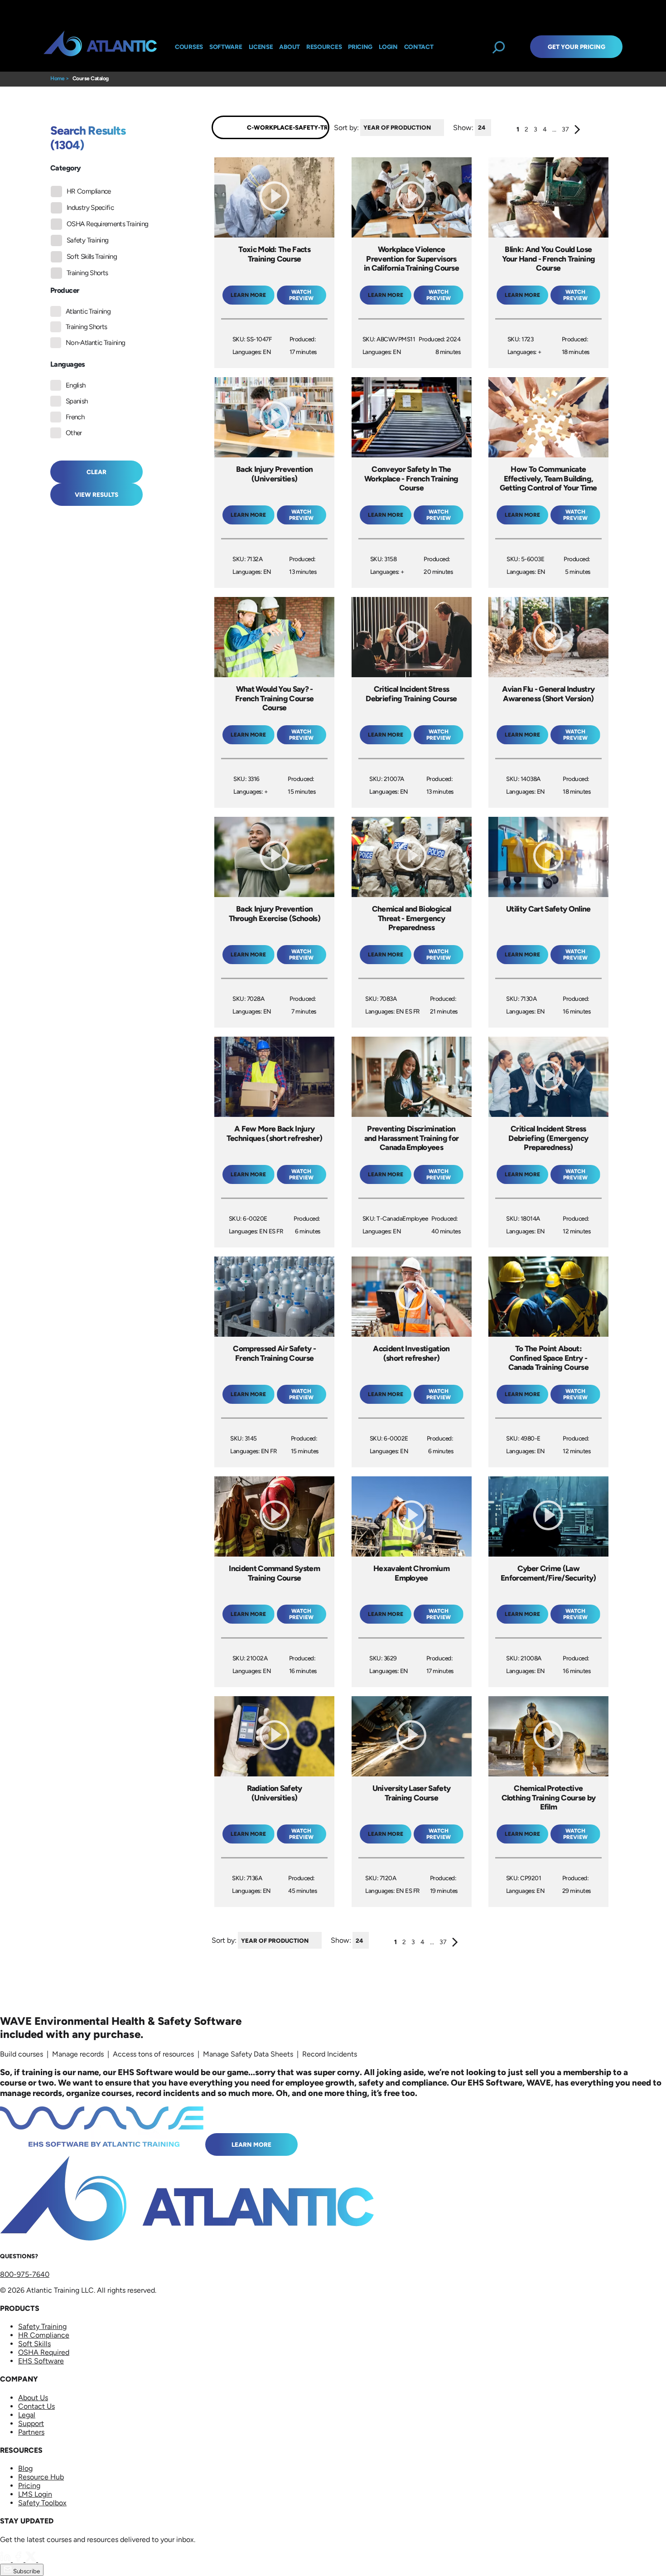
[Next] (577, 131)
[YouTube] (43, 2559)
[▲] (446, 128)
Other (74, 433)
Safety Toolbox (42, 2503)
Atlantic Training (88, 311)
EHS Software (41, 2361)
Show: (463, 127)
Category (65, 168)
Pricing (29, 2486)
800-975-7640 (25, 2274)
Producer (65, 290)
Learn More (251, 2144)
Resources (324, 47)
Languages (68, 364)
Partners (31, 2432)
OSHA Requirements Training (107, 224)
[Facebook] (19, 2559)
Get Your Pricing (577, 47)
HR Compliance (89, 191)
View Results (97, 495)
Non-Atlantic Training (96, 343)
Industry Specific (90, 208)
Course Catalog (91, 78)
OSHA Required (44, 2352)
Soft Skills (34, 2344)
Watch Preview (301, 295)
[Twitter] (32, 2559)
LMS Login (35, 2494)
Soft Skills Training (92, 257)
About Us (33, 2398)
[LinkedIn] (6, 2559)
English (76, 385)
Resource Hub (41, 2477)
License (261, 47)
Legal (27, 2415)
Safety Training (87, 240)
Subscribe (26, 2571)
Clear (97, 472)
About (290, 47)
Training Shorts (87, 273)
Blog (25, 2468)
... (554, 129)
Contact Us (36, 2406)
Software (226, 47)
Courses (189, 47)
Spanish (77, 401)
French (75, 417)
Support (31, 2423)
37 (565, 129)
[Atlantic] (100, 47)
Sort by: (346, 127)
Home (57, 78)
